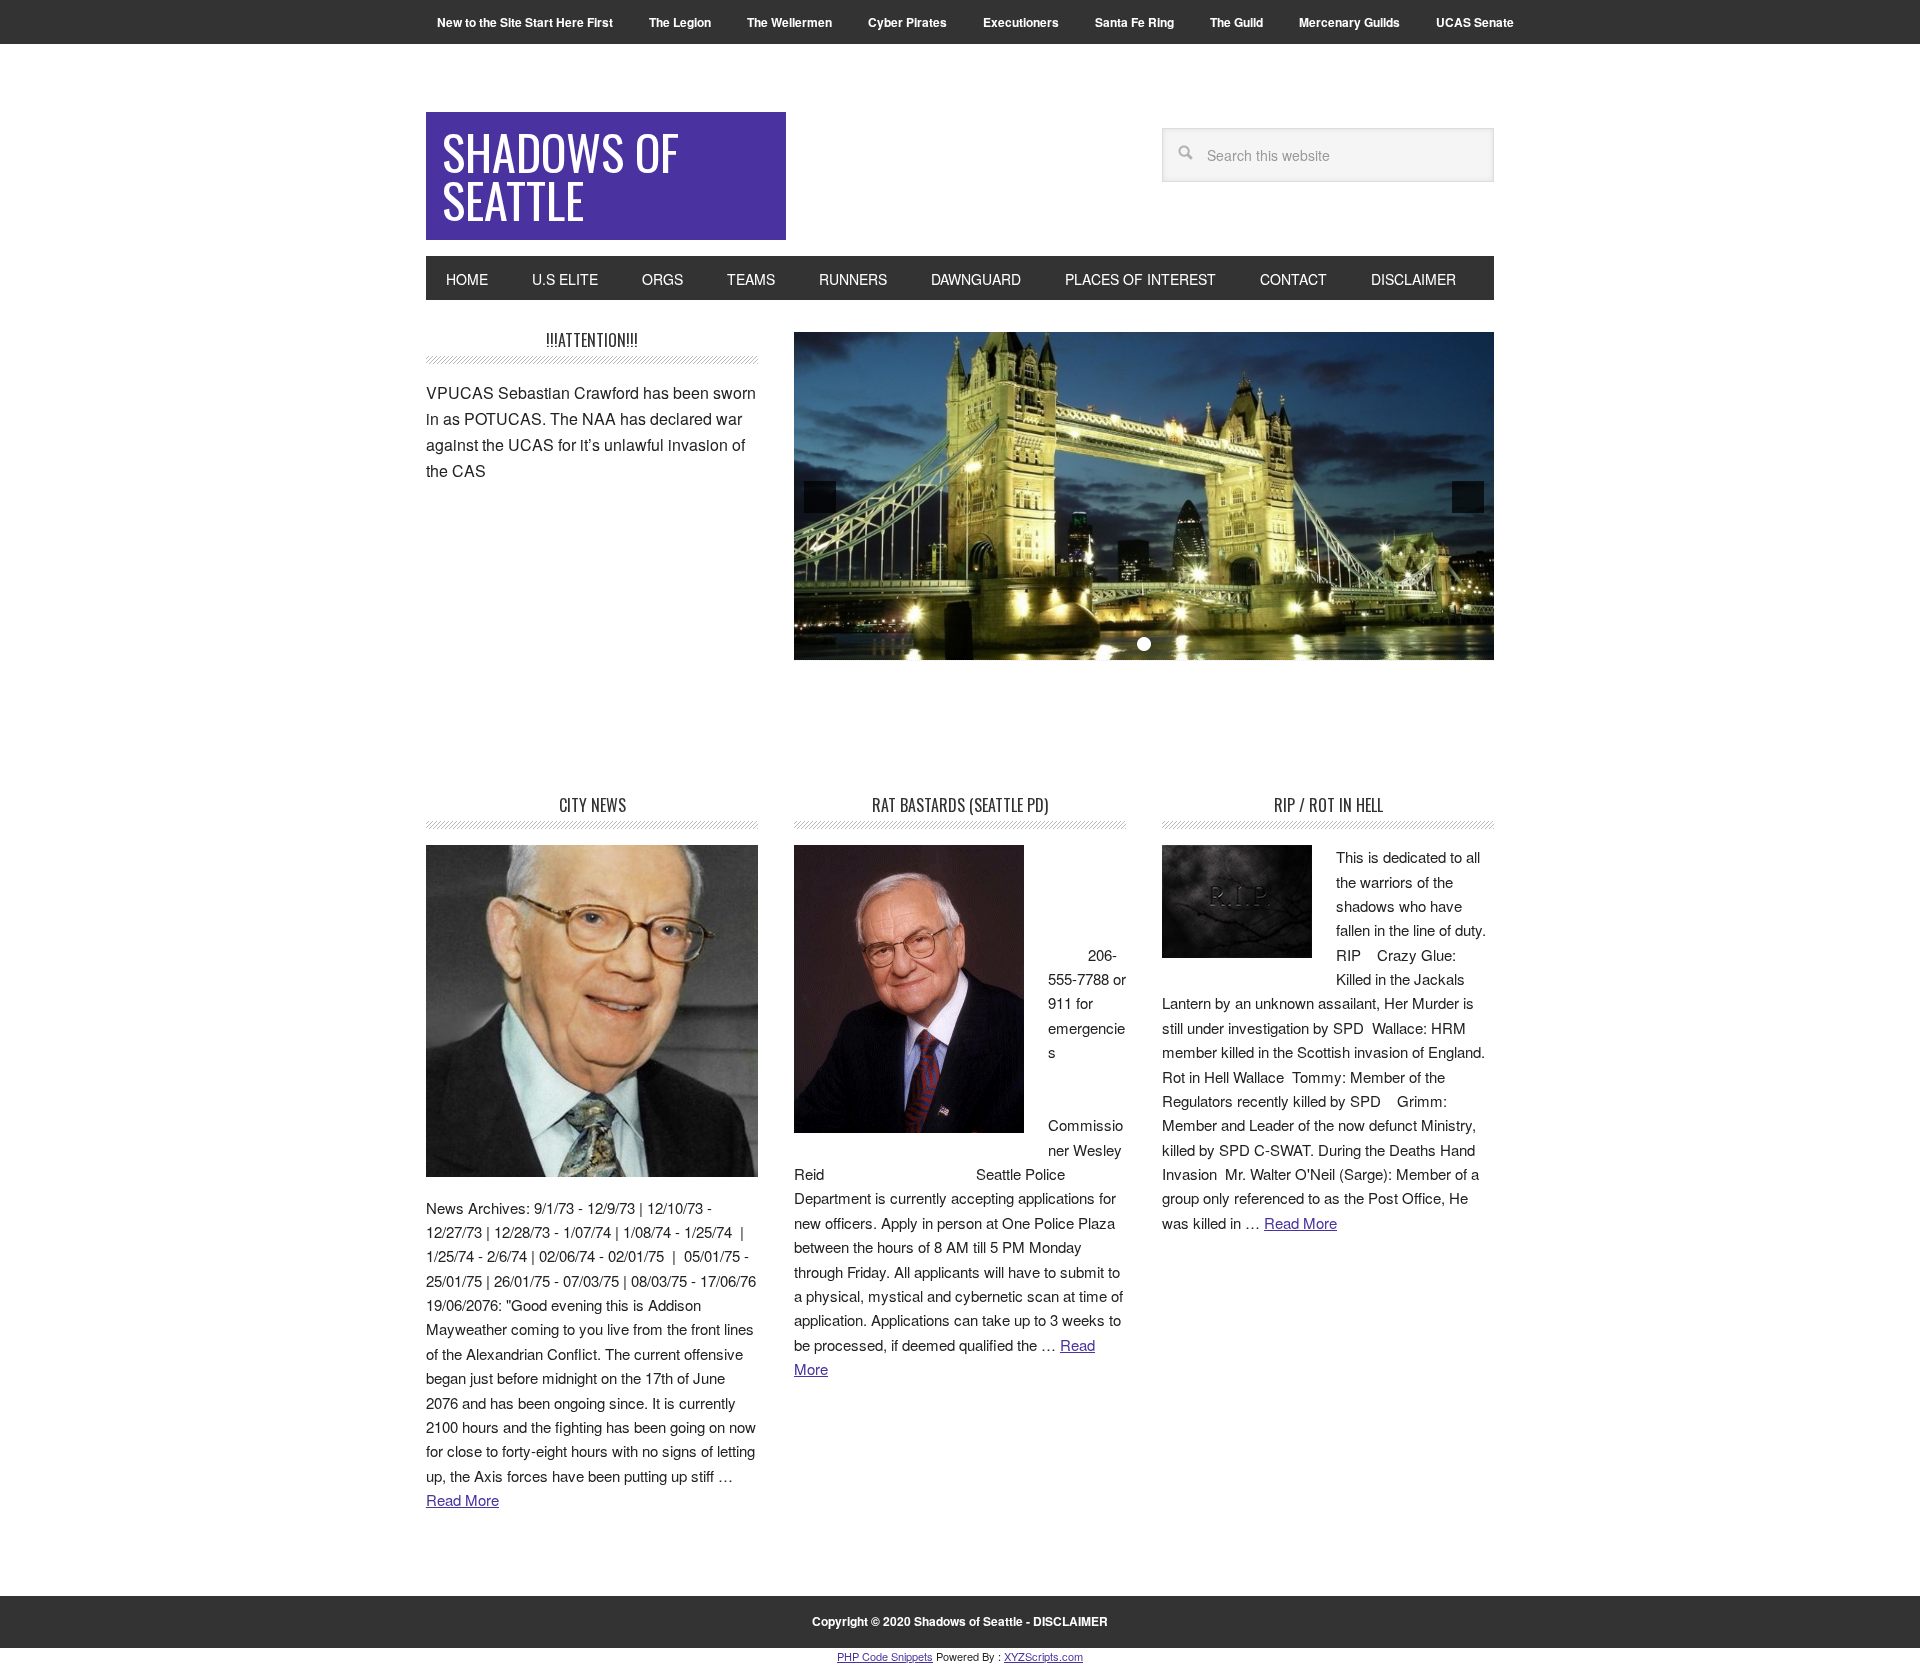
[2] (1144, 644)
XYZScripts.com (1043, 1656)
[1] (1123, 644)
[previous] (820, 497)
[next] (1468, 497)
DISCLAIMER (1070, 1621)
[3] (1165, 644)
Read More (462, 1499)
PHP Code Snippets (885, 1656)
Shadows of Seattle (560, 175)
